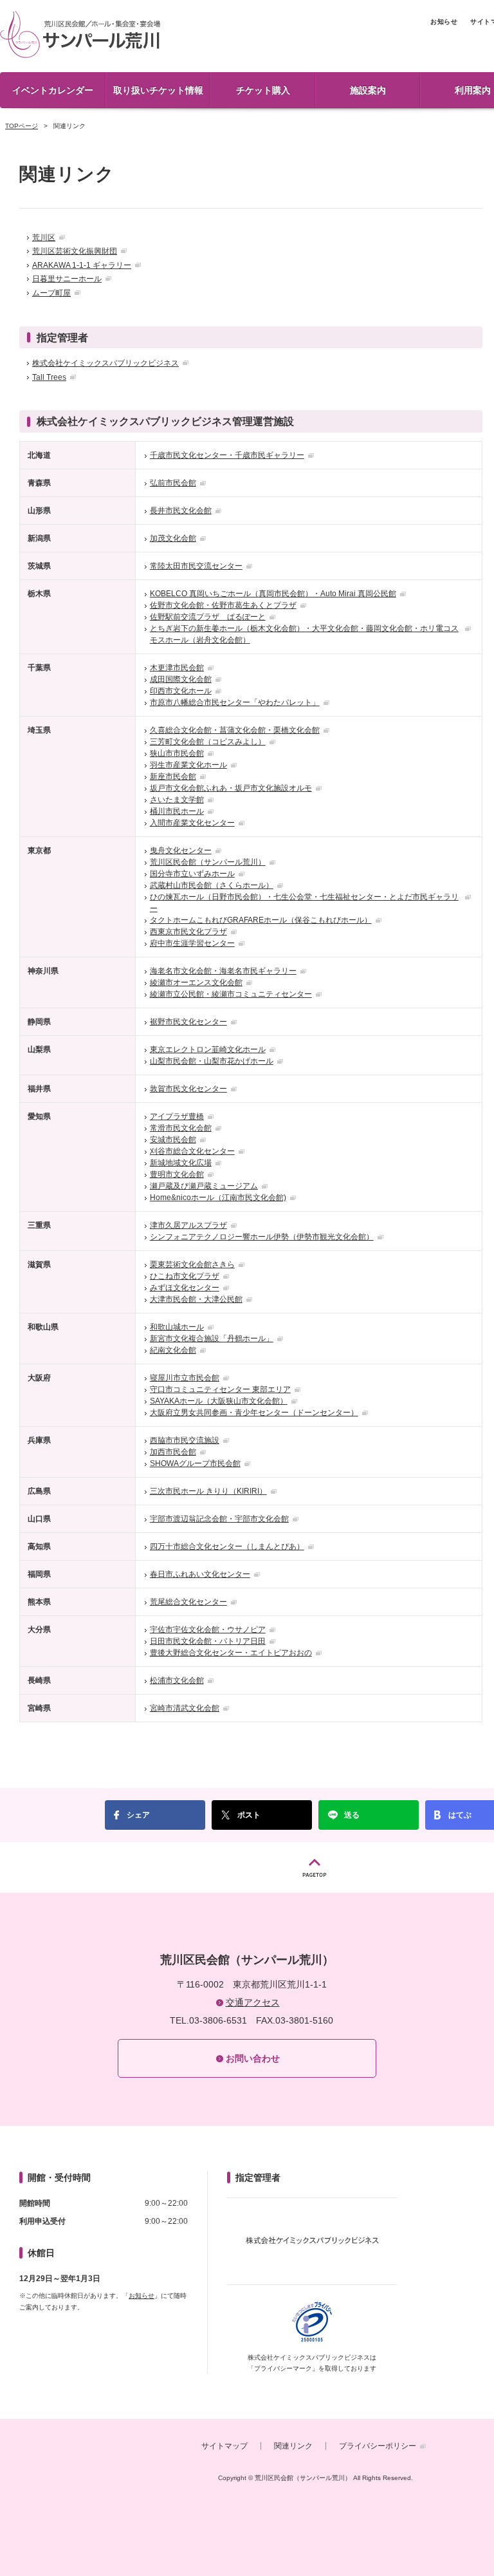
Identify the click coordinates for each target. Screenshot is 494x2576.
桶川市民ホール (177, 811)
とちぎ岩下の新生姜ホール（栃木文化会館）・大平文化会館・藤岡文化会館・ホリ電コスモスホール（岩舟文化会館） (304, 634)
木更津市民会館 (177, 668)
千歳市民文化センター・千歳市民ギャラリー (227, 455)
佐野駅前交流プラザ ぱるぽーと (208, 617)
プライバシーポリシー (378, 2446)
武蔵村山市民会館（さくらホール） (212, 885)
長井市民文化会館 (181, 511)
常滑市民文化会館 (181, 1128)
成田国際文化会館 (181, 679)
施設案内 (368, 90)
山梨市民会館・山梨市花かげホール (212, 1061)
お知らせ (444, 22)
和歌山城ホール (177, 1327)
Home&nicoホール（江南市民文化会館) (218, 1198)
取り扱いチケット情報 (158, 90)
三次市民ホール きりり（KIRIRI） (208, 1491)
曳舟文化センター (181, 851)
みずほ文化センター (185, 1288)
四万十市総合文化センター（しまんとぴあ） (227, 1547)
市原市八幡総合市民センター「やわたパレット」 (235, 702)
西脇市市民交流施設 (185, 1440)
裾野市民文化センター (188, 1022)
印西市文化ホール (181, 691)
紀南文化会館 (173, 1350)
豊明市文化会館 (177, 1174)
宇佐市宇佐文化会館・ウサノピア (208, 1630)
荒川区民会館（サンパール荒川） (80, 34)
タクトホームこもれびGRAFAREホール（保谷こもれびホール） (261, 920)
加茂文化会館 (173, 538)
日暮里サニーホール (67, 279)
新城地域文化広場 (181, 1163)
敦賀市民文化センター (188, 1089)
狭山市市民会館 (177, 753)
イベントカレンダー (53, 90)
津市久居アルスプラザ (188, 1225)
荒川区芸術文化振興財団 (75, 251)
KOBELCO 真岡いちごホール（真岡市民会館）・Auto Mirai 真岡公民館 (273, 594)
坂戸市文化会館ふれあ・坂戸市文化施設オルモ (231, 788)
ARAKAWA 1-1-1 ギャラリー (82, 265)
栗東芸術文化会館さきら (192, 1264)
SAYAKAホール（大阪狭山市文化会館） (219, 1401)
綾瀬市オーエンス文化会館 (196, 982)
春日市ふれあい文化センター (200, 1574)
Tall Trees (49, 377)
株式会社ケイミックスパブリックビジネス (105, 363)
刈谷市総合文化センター (192, 1151)
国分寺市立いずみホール (192, 874)
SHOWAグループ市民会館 (195, 1463)
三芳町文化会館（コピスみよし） (208, 742)
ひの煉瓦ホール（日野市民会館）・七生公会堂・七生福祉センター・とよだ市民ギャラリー (304, 903)
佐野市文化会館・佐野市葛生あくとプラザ (223, 605)
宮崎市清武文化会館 (185, 1708)
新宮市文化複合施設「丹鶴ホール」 (212, 1339)
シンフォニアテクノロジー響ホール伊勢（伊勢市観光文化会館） (262, 1237)
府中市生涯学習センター (192, 943)
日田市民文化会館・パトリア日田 (208, 1641)
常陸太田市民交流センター (196, 566)
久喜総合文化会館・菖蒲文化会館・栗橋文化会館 (235, 730)
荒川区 (44, 238)
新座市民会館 (173, 776)
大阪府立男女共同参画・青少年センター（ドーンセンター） (254, 1413)
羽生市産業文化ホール (188, 765)
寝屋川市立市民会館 (185, 1378)
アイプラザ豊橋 (177, 1116)
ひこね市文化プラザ (185, 1276)
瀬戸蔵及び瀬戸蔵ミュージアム (204, 1186)
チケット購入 (263, 90)
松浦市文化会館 (177, 1680)
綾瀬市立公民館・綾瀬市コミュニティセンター (231, 994)
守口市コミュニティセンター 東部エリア (220, 1389)
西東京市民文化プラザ (188, 932)
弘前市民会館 (173, 483)
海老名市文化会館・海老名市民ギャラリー (223, 971)
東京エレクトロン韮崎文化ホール (208, 1049)
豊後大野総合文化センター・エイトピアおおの (231, 1653)
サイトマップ (224, 2446)
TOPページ (22, 126)
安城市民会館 (173, 1140)
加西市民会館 (173, 1452)
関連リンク (293, 2446)
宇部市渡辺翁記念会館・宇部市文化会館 (219, 1519)
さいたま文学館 (177, 800)
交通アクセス (253, 2002)
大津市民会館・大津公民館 (196, 1299)
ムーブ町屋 (51, 293)
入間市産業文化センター (192, 823)
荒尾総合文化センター (188, 1602)
